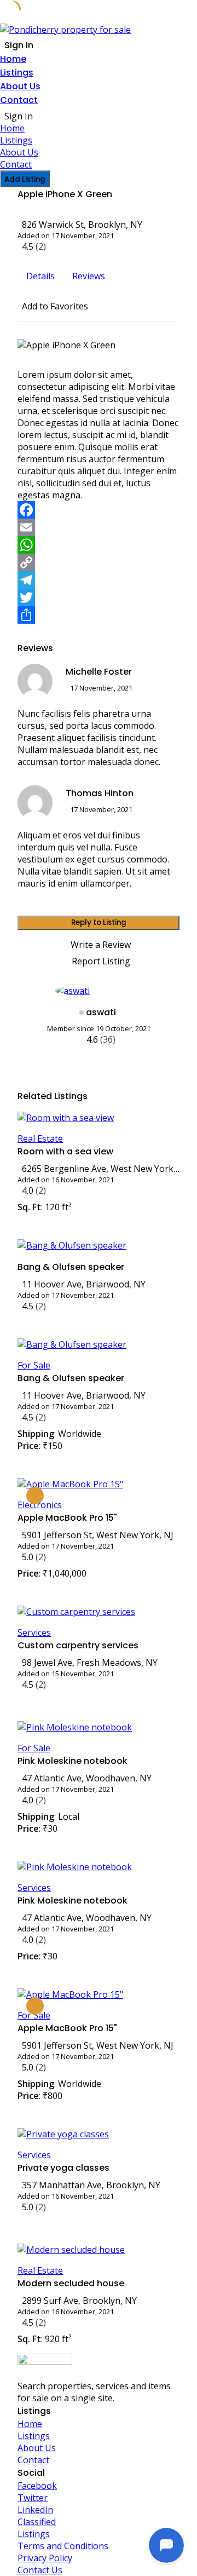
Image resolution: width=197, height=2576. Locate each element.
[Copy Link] (99, 562)
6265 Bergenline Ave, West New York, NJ (101, 1169)
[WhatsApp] (99, 545)
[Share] (99, 615)
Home (13, 59)
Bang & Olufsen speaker (71, 1267)
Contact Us (40, 2570)
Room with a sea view (65, 1151)
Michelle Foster (99, 672)
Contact (19, 100)
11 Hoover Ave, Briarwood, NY (84, 1284)
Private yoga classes (63, 2168)
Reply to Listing (99, 922)
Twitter (33, 2498)
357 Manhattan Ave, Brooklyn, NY (91, 2185)
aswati (101, 1012)
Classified (37, 2522)
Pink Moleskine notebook (73, 1761)
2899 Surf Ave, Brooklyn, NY (79, 2301)
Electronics (40, 1505)
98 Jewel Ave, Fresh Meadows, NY (90, 1663)
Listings (17, 73)
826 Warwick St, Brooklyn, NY (82, 225)
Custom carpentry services (78, 1645)
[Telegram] (99, 580)
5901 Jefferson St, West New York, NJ (98, 1535)
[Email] (99, 527)
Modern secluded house (71, 2283)
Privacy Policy (45, 2558)
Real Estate (40, 1138)
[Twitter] (99, 597)
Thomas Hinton (100, 793)
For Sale (34, 1365)
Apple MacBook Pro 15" (67, 1518)
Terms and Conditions (63, 2546)
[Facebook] (99, 510)
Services (34, 1632)
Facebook (37, 2486)
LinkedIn (35, 2510)
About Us (20, 86)
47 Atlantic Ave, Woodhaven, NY (87, 1778)
